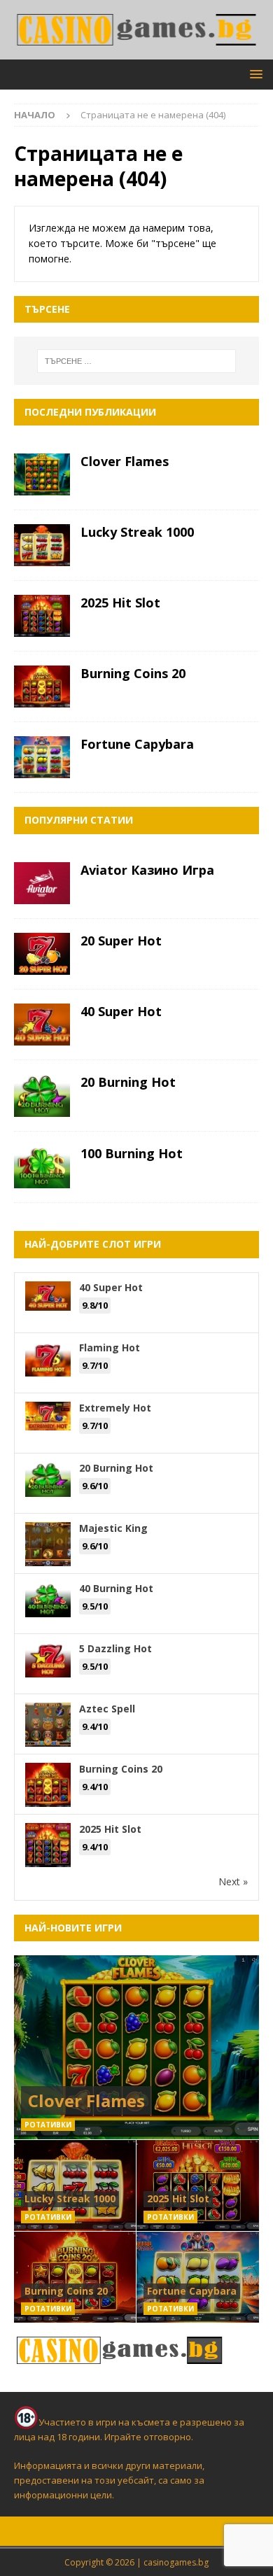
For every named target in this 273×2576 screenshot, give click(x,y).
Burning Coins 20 (133, 673)
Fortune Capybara (137, 744)
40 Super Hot (121, 1011)
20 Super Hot (121, 941)
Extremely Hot (115, 1408)
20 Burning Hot (128, 1082)
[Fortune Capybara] (42, 757)
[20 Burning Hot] (42, 1096)
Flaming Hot (110, 1347)
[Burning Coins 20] (42, 687)
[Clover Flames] (42, 474)
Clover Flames (125, 461)
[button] (254, 74)
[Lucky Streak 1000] (42, 545)
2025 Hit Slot (120, 603)
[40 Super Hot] (42, 1025)
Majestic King (113, 1528)
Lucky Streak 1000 (137, 532)
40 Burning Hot (116, 1588)
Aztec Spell (107, 1709)
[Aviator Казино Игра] (42, 883)
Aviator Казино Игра (147, 870)
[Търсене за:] (137, 361)
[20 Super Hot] (42, 954)
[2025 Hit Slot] (42, 616)
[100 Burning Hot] (42, 1167)
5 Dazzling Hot (115, 1648)
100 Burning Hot (132, 1153)
